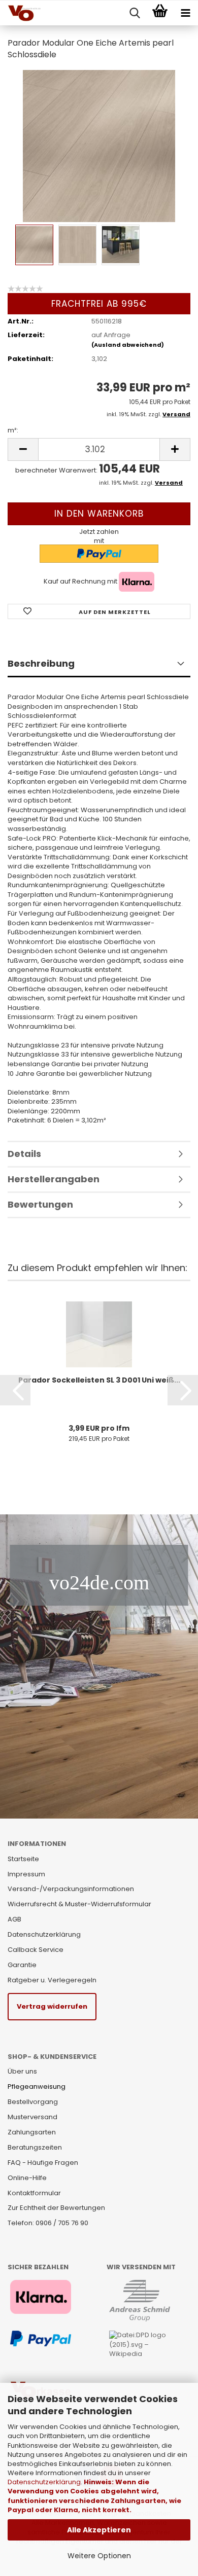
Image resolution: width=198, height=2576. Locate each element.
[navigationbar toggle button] (185, 13)
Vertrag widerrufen (52, 2006)
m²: (13, 430)
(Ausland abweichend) (128, 345)
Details (24, 1154)
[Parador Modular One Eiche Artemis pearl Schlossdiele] (99, 145)
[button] (15, 1390)
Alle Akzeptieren (99, 2530)
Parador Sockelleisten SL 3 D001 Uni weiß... (99, 1380)
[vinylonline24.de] (20, 13)
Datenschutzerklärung (44, 2482)
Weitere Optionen (99, 2556)
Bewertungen (40, 1204)
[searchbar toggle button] (135, 13)
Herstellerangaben (54, 1179)
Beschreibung (41, 663)
